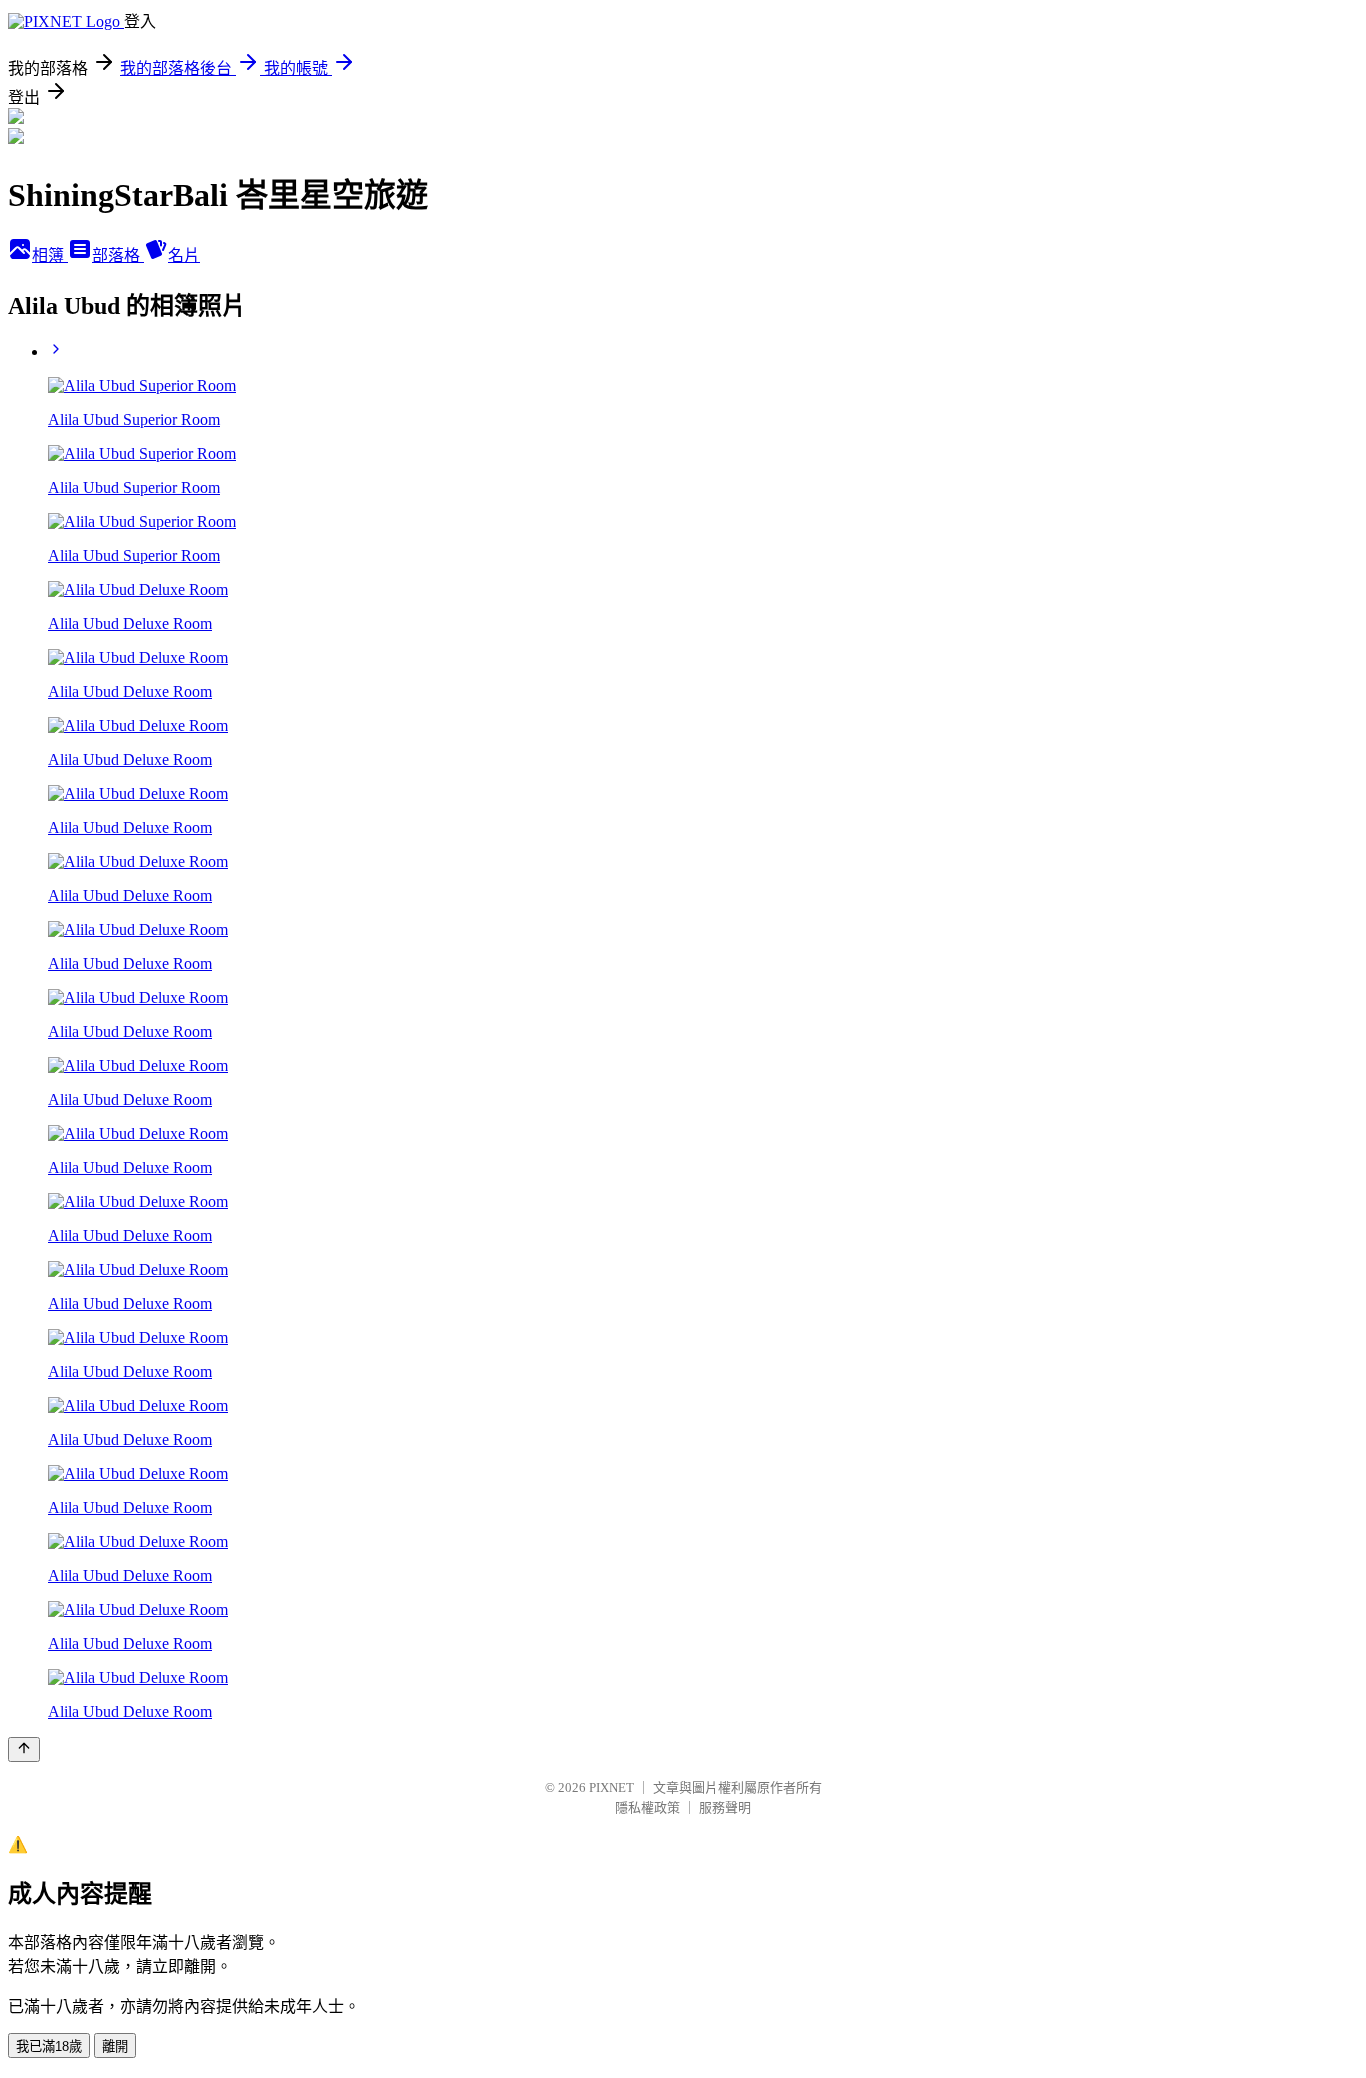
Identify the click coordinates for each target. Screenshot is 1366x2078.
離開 (115, 2046)
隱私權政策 (647, 1807)
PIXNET (611, 1787)
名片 (184, 255)
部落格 (118, 255)
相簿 (50, 255)
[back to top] (24, 1749)
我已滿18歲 (49, 2046)
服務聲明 (725, 1807)
